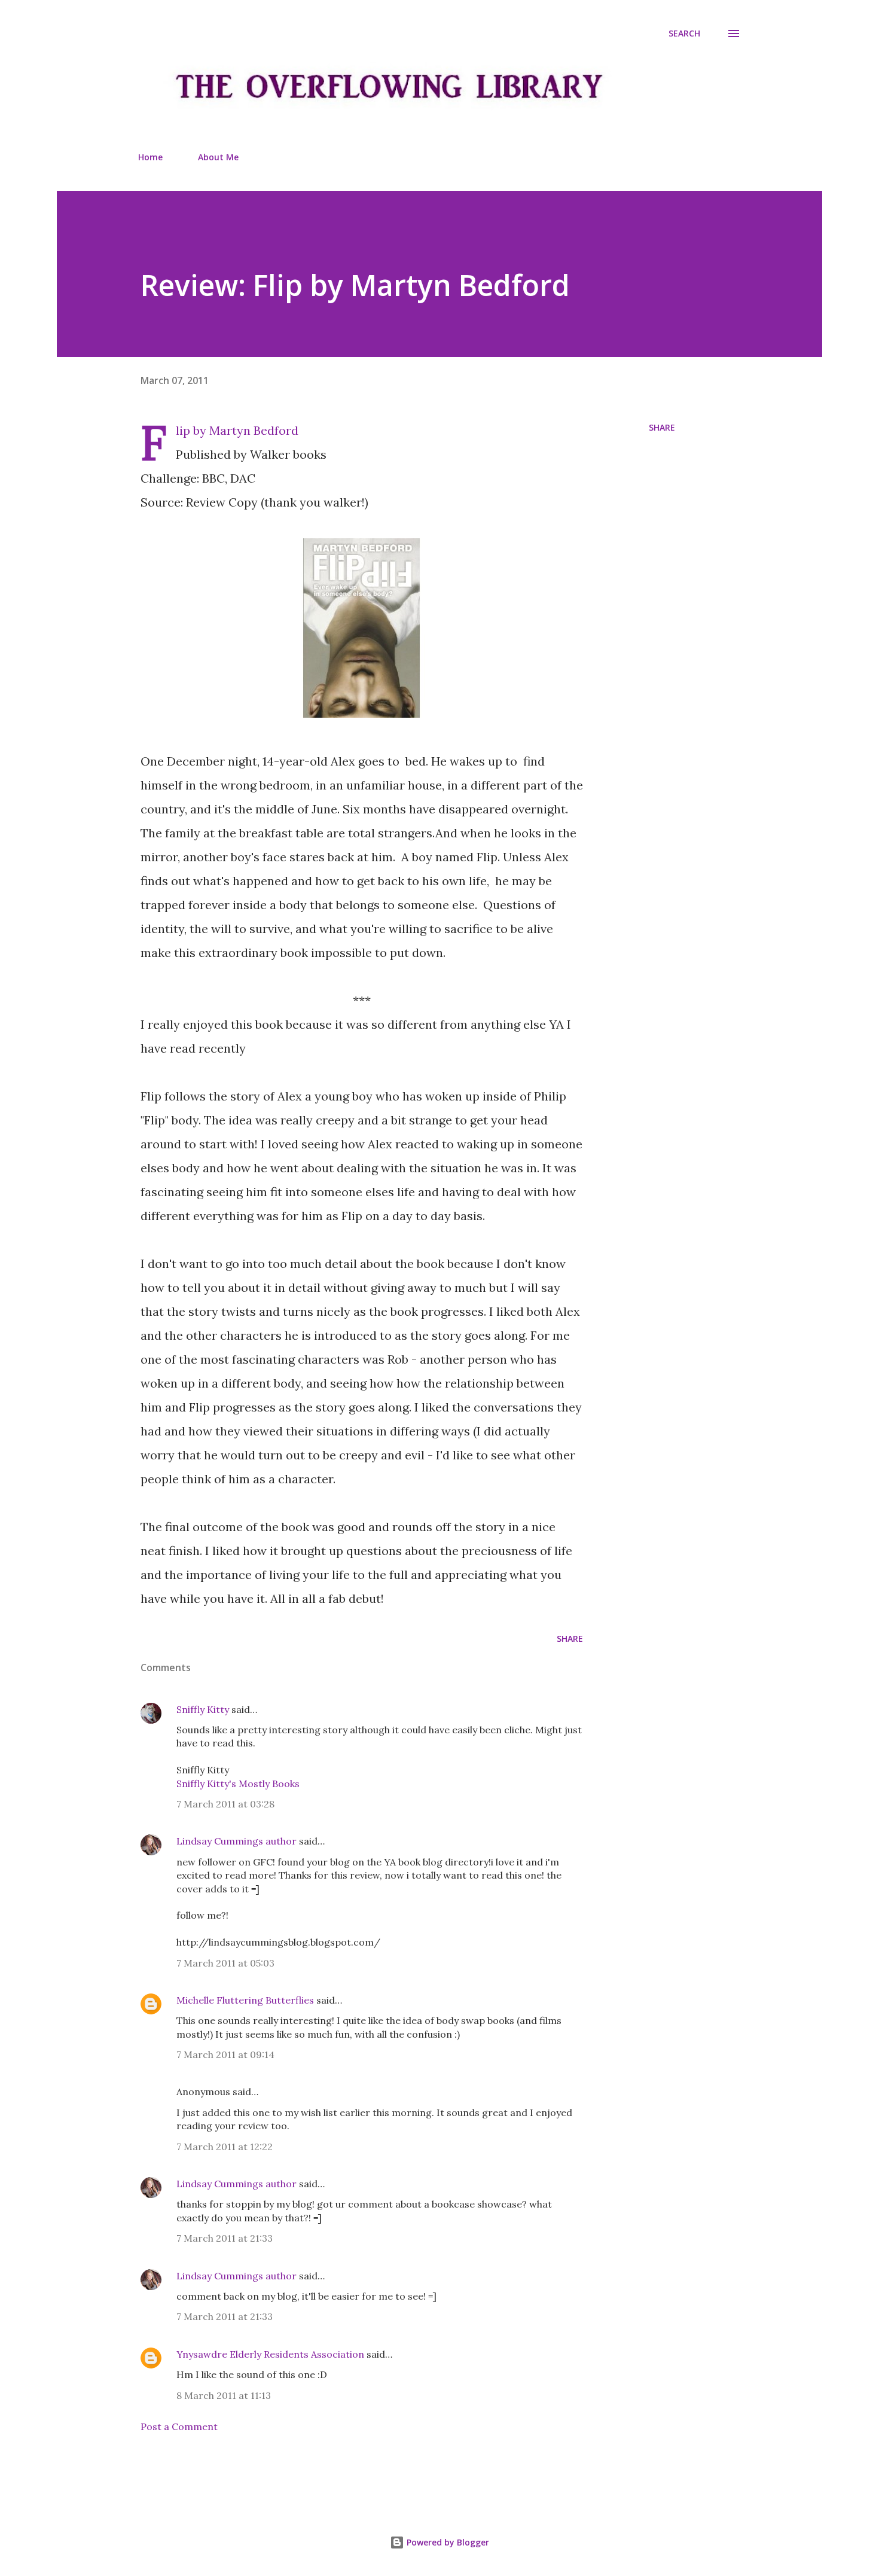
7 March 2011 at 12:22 (225, 2147)
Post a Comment (179, 2426)
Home (150, 157)
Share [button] (662, 427)
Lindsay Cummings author (236, 1841)
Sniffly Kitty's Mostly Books (238, 1784)
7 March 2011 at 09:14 (225, 2054)
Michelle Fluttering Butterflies (245, 2000)
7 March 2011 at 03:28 (225, 1804)
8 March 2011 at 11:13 (224, 2395)
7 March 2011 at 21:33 (225, 2238)
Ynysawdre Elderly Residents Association (270, 2354)
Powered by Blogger (447, 2542)
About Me (218, 157)
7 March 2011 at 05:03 (225, 1963)
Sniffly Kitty (203, 1709)
